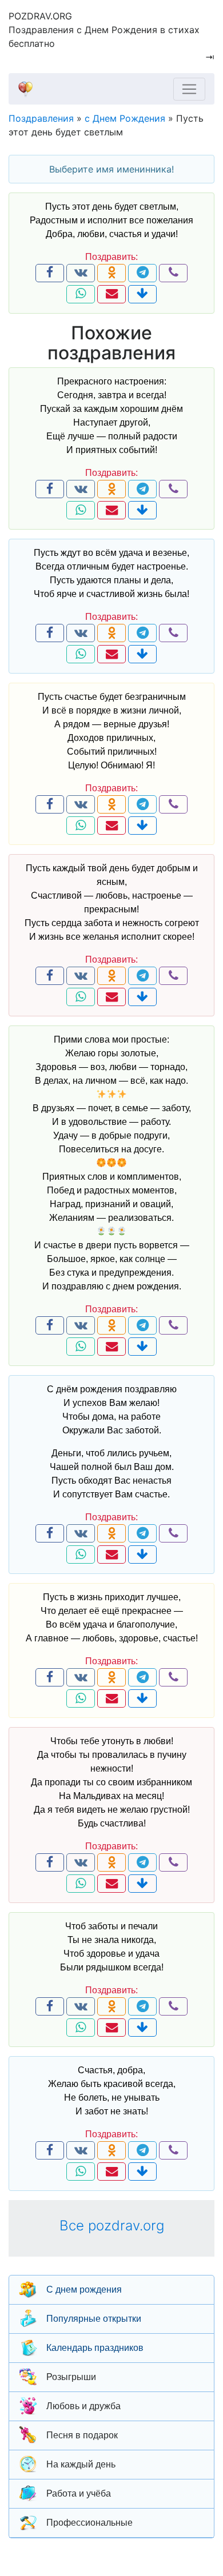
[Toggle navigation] (189, 89)
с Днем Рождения (125, 118)
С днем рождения (84, 2289)
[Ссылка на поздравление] (142, 294)
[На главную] (107, 89)
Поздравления (41, 118)
